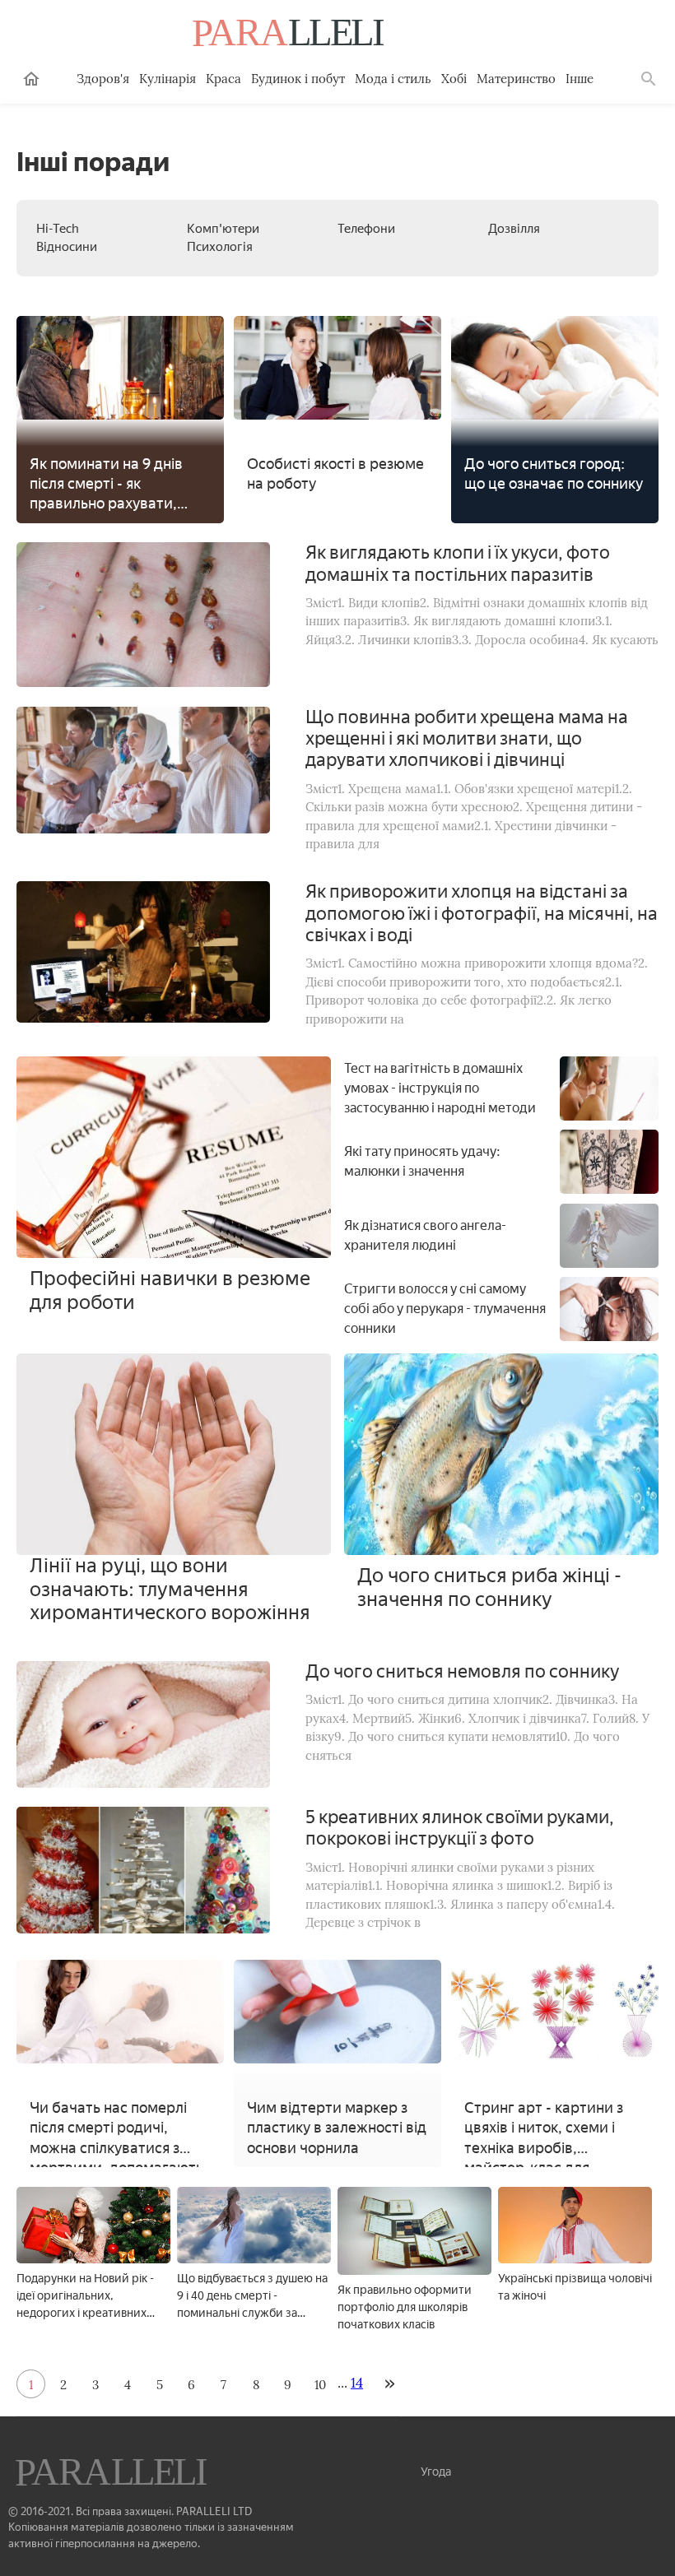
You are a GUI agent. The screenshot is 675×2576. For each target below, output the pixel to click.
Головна (31, 79)
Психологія (220, 247)
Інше (580, 79)
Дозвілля (514, 229)
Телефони (366, 229)
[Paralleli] (290, 35)
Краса (223, 79)
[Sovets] (113, 2474)
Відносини (67, 247)
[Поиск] (649, 79)
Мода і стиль (393, 79)
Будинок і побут (298, 79)
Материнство (516, 79)
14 (357, 2383)
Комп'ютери (223, 229)
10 (320, 2385)
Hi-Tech (58, 229)
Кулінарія (168, 79)
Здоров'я (103, 79)
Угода (436, 2472)
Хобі (454, 79)
